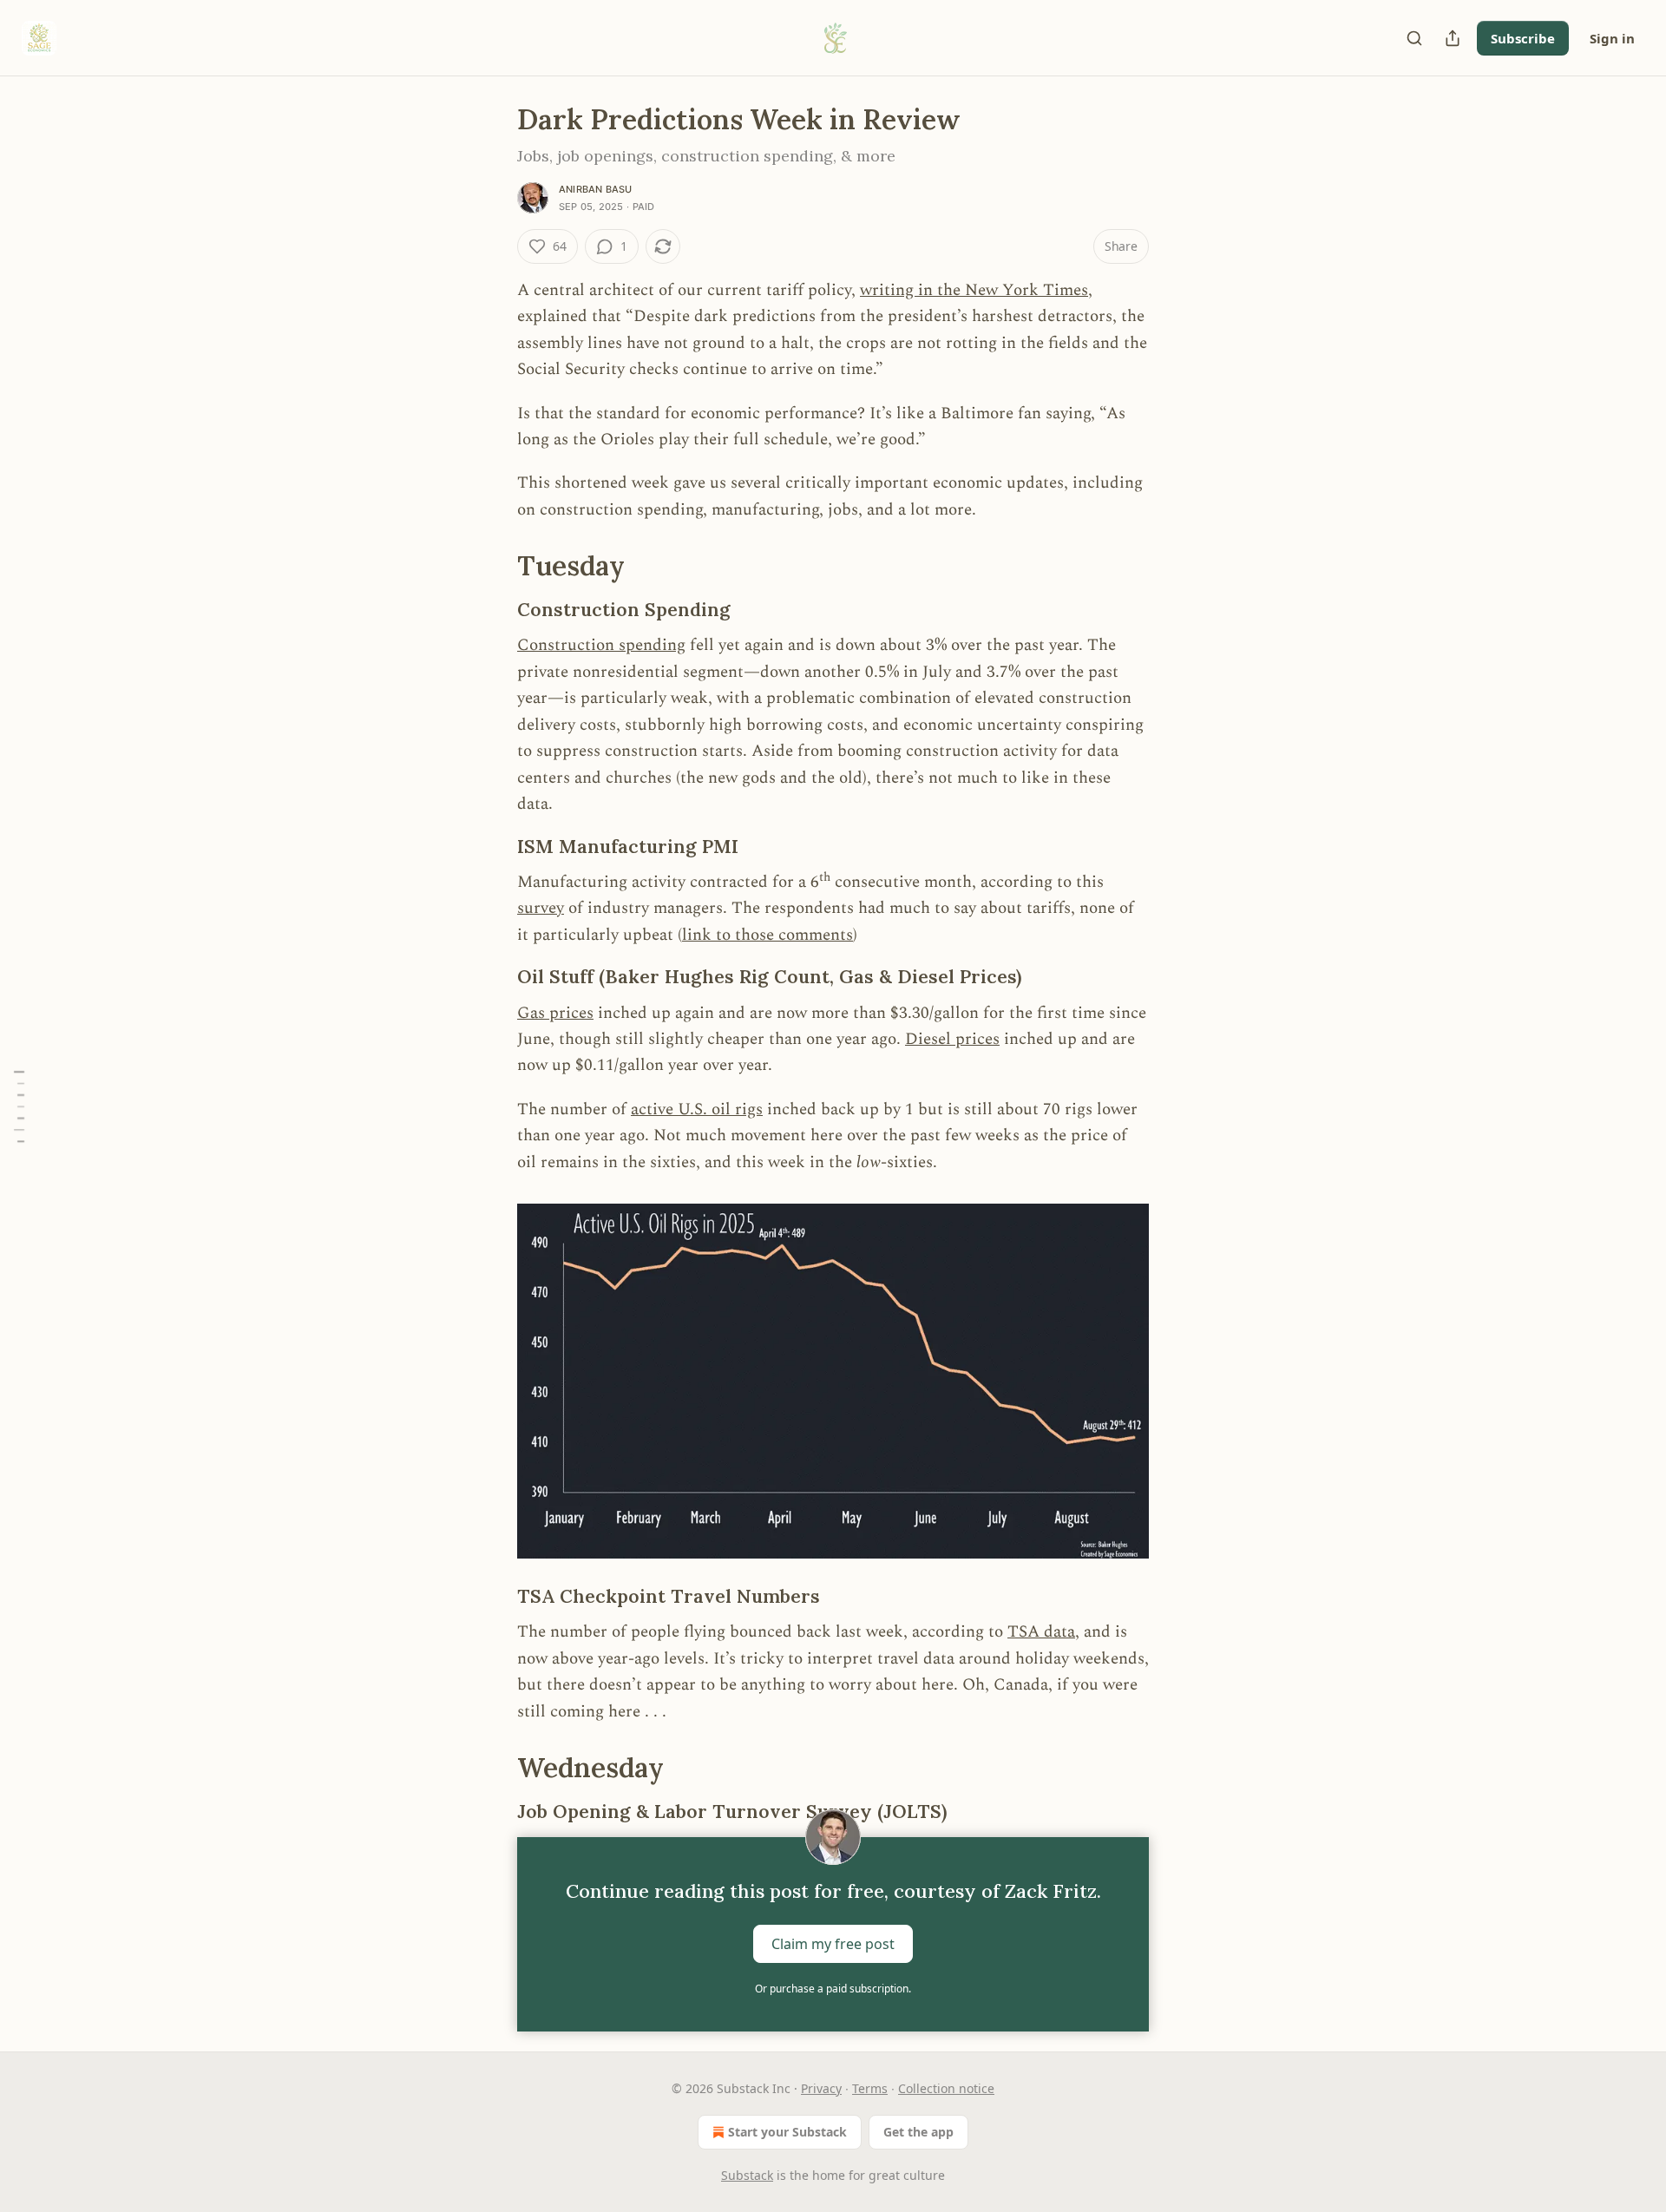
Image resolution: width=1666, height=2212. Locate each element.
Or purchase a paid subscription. (833, 1989)
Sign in (1612, 38)
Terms (870, 2088)
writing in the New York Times (974, 290)
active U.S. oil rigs (697, 1109)
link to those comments (767, 935)
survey (541, 908)
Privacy (821, 2088)
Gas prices (555, 1013)
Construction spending (601, 645)
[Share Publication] (1453, 38)
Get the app (918, 2132)
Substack (747, 2175)
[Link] (493, 566)
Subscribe (1523, 38)
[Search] (1414, 38)
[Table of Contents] (19, 1106)
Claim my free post (833, 1943)
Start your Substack (787, 2132)
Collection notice (946, 2088)
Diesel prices (952, 1039)
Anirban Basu (595, 189)
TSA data (1041, 1632)
